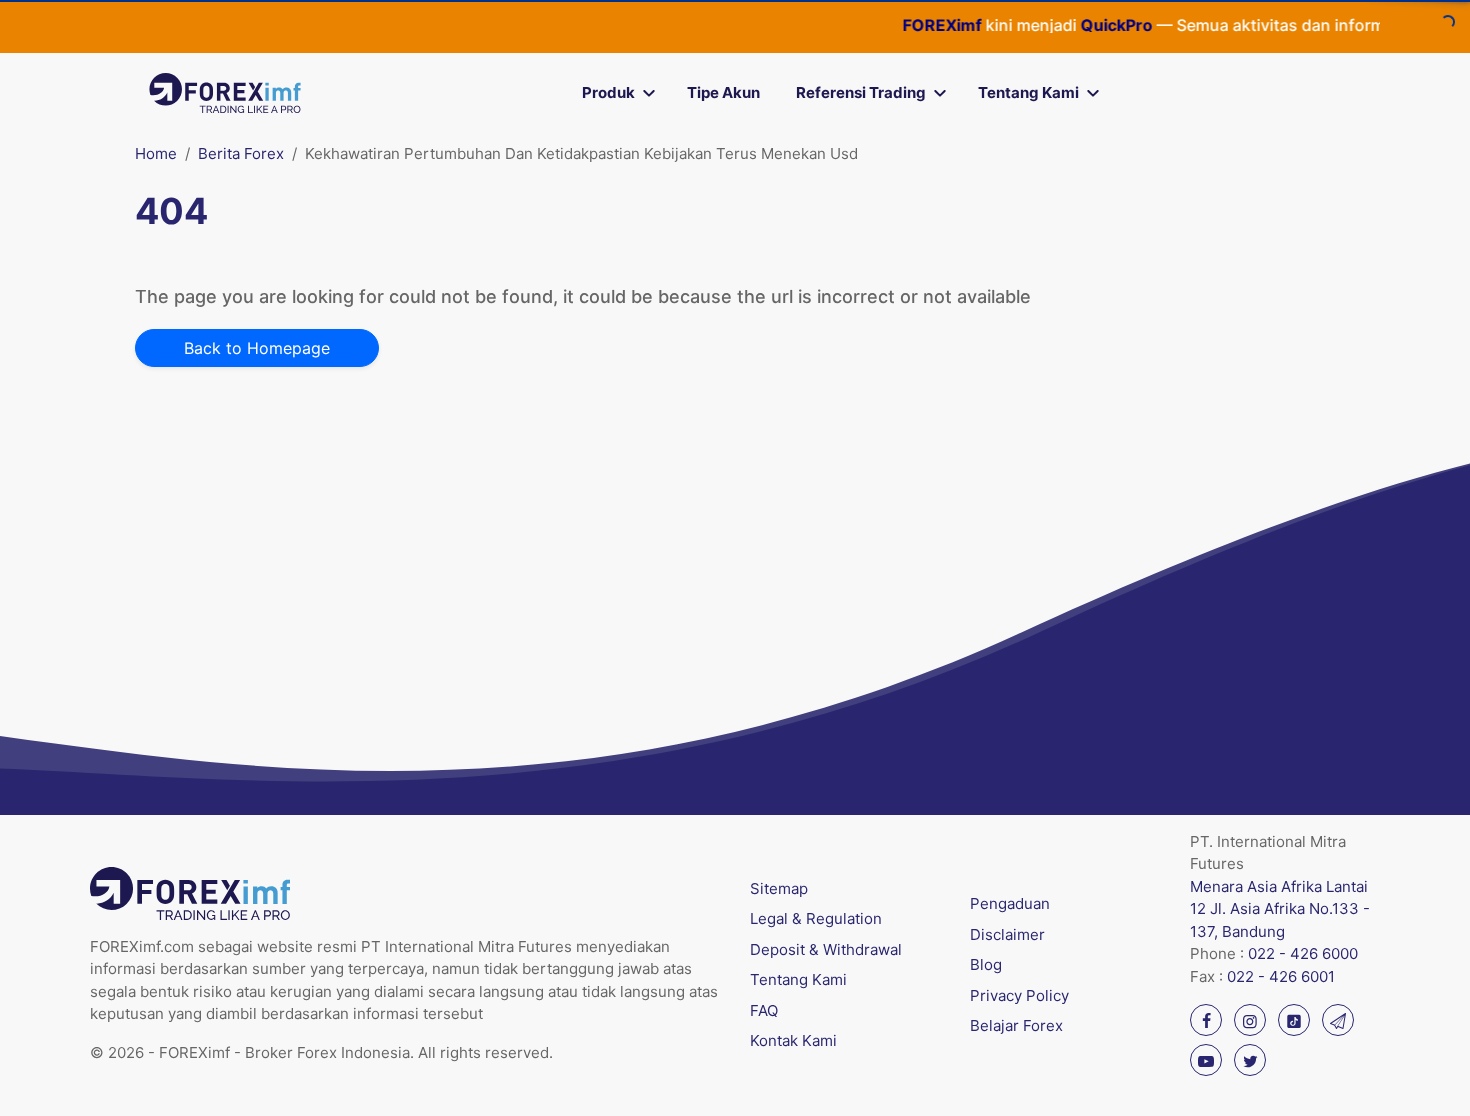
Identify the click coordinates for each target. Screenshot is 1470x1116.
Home (156, 153)
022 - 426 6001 (1281, 976)
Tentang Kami (1028, 92)
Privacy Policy (1019, 995)
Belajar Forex (1016, 1025)
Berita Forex (241, 153)
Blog (986, 964)
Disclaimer (1007, 934)
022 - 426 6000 (1303, 953)
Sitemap (779, 888)
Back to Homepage (257, 348)
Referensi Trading (861, 92)
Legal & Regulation (816, 918)
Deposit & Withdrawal (826, 949)
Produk (608, 92)
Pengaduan (1010, 903)
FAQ (764, 1010)
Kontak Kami (793, 1040)
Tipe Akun (723, 92)
